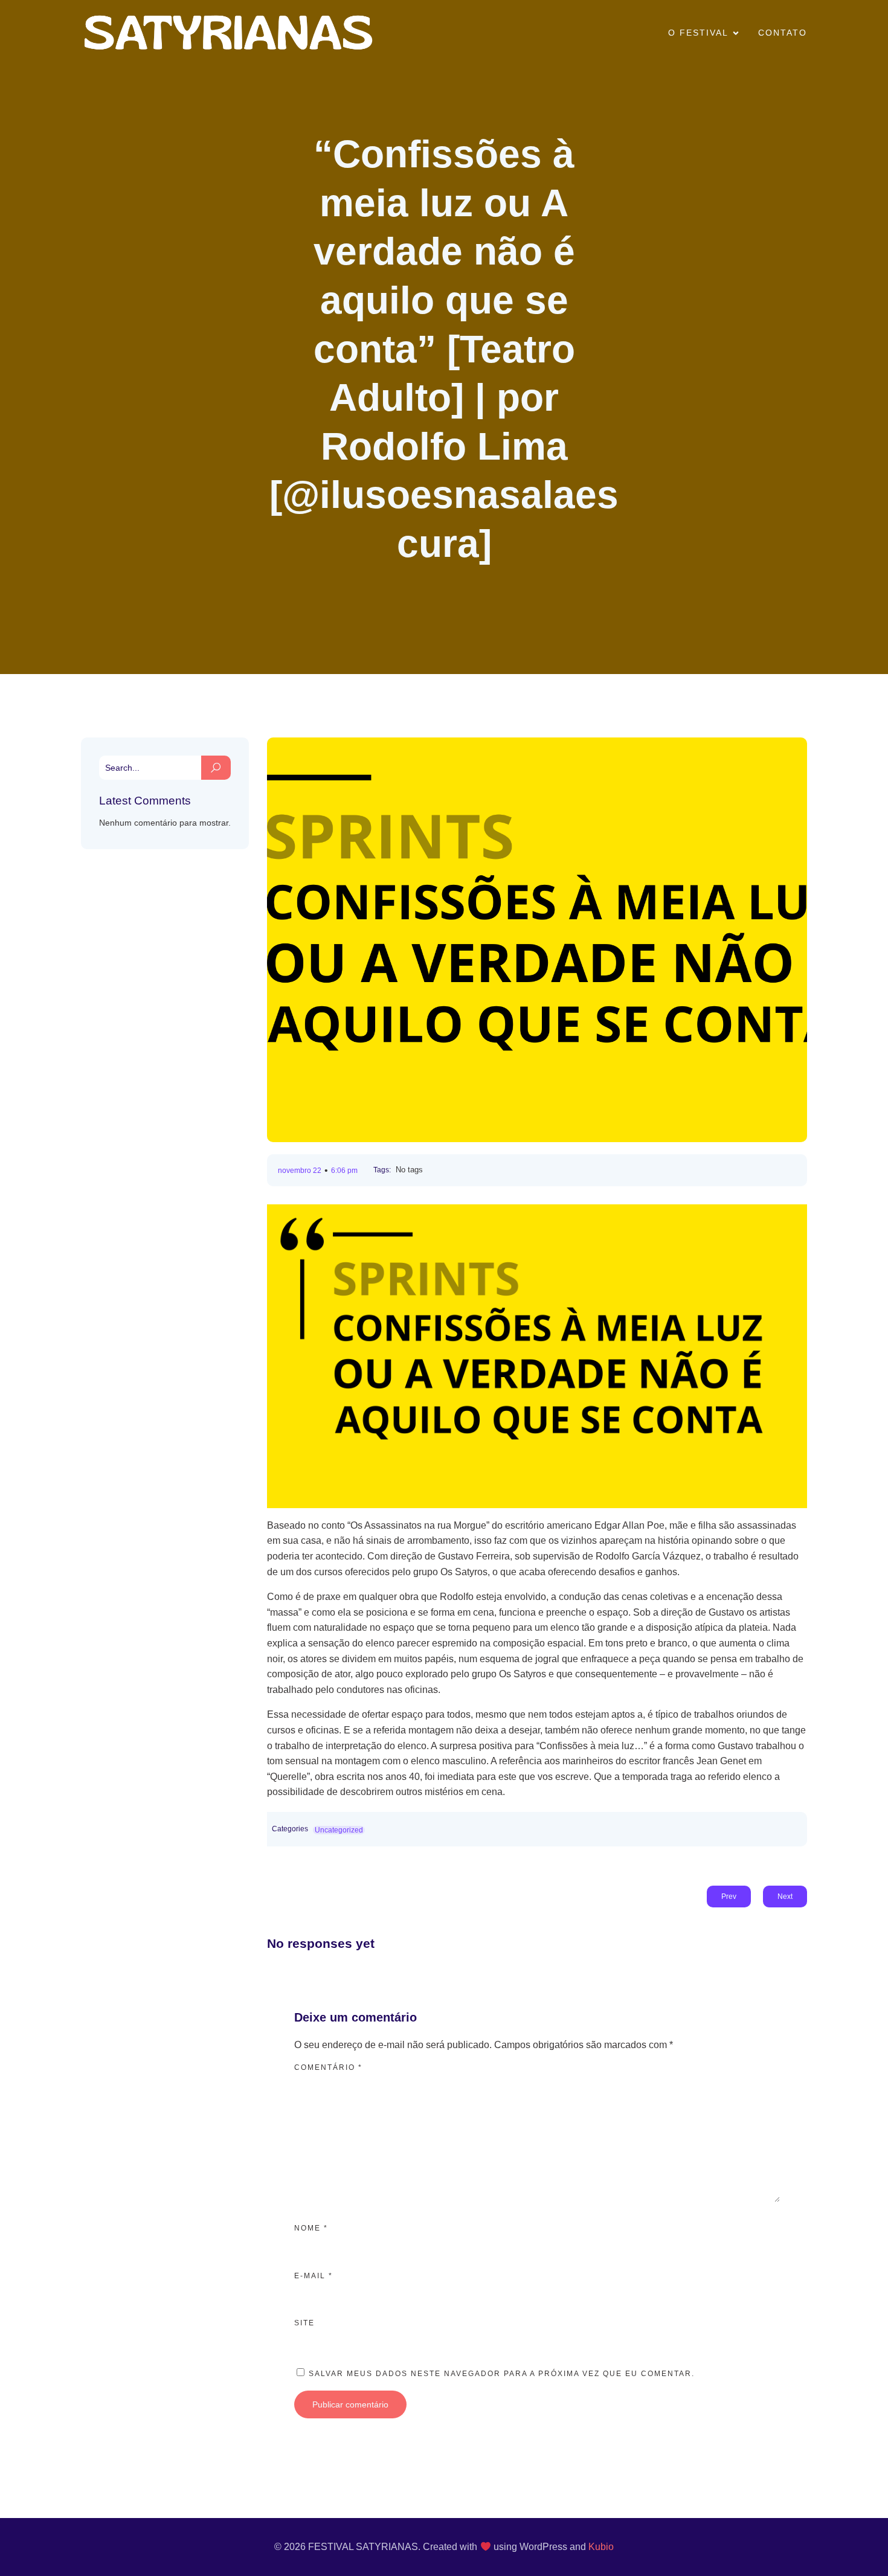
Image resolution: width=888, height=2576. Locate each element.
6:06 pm (344, 1171)
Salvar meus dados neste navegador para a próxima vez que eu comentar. (502, 2374)
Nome (311, 2228)
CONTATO (783, 33)
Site (304, 2323)
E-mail (314, 2276)
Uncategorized (339, 1830)
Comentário (328, 2067)
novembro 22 (300, 1171)
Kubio (601, 2547)
